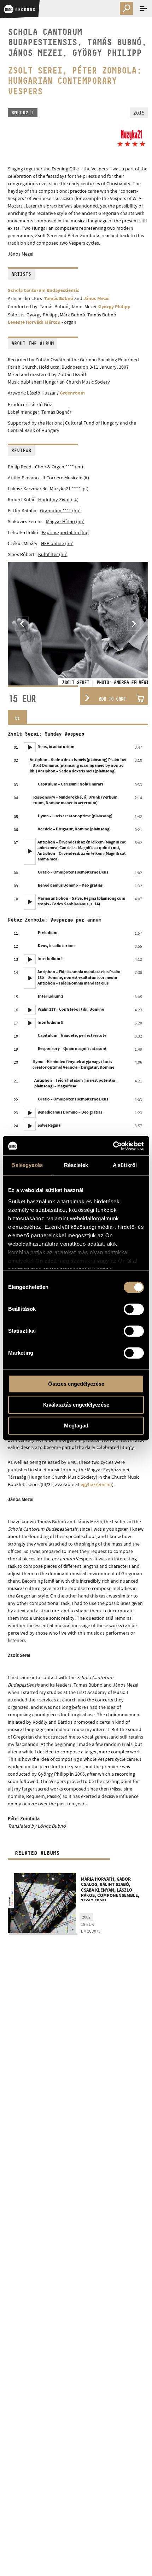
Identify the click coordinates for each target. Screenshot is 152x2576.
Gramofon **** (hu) (60, 510)
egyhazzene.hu (96, 1484)
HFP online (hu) (57, 543)
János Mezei (97, 299)
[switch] (134, 1309)
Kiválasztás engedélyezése (76, 1405)
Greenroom (72, 393)
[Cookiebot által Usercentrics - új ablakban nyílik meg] (113, 1146)
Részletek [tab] (76, 1165)
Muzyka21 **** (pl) (69, 489)
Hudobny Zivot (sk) (58, 500)
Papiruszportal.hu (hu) (65, 532)
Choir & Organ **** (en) (59, 467)
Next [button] (134, 624)
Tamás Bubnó (59, 299)
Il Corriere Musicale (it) (66, 478)
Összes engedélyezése (76, 1384)
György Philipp (114, 307)
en (125, 21)
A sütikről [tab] (125, 1165)
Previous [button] (22, 624)
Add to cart (112, 699)
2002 (86, 1917)
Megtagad (76, 1426)
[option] (78, 624)
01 (17, 718)
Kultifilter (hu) (53, 554)
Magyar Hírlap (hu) (65, 521)
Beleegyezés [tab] (27, 1165)
